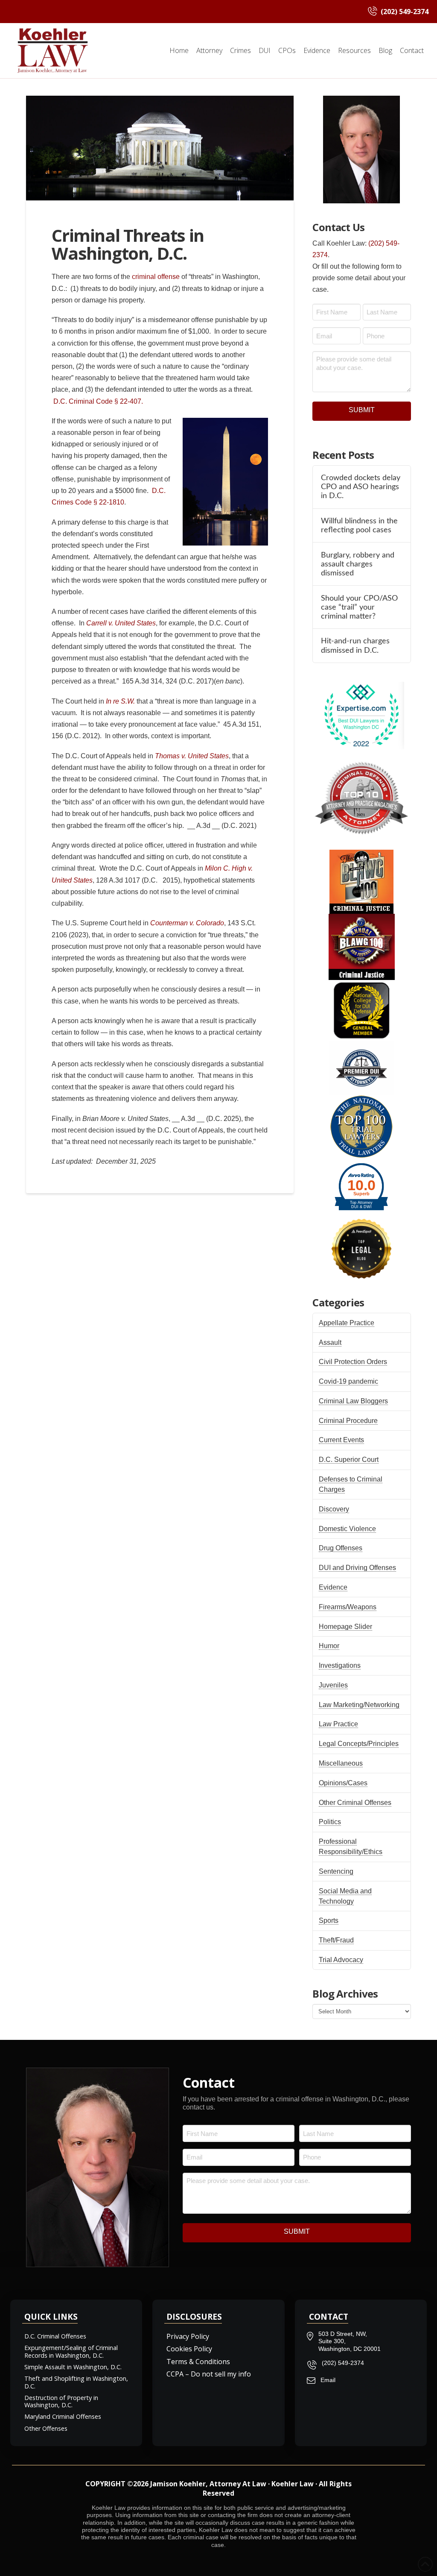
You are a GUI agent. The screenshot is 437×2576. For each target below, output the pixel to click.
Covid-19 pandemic (348, 1381)
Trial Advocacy (341, 1960)
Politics (330, 1822)
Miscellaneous (341, 1763)
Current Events (341, 1440)
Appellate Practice (347, 1323)
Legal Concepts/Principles (359, 1744)
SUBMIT (362, 410)
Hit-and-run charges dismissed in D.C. (355, 645)
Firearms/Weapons (348, 1607)
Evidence (333, 1587)
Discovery (334, 1509)
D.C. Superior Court (349, 1460)
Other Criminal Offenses (355, 1803)
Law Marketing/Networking (359, 1705)
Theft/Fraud (336, 1940)
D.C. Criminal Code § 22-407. (97, 401)
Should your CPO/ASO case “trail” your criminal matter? (359, 607)
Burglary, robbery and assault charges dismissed (358, 564)
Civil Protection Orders (353, 1362)
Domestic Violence (347, 1529)
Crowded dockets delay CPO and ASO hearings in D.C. (361, 487)
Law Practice (338, 1724)
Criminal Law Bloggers (353, 1401)
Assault (330, 1342)
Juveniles (333, 1685)
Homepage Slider (345, 1627)
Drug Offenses (341, 1548)
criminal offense (156, 277)
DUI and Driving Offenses (357, 1568)
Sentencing (336, 1871)
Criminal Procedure (348, 1421)
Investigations (340, 1665)
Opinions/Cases (343, 1783)
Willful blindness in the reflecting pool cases (359, 525)
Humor (329, 1646)
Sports (329, 1920)
